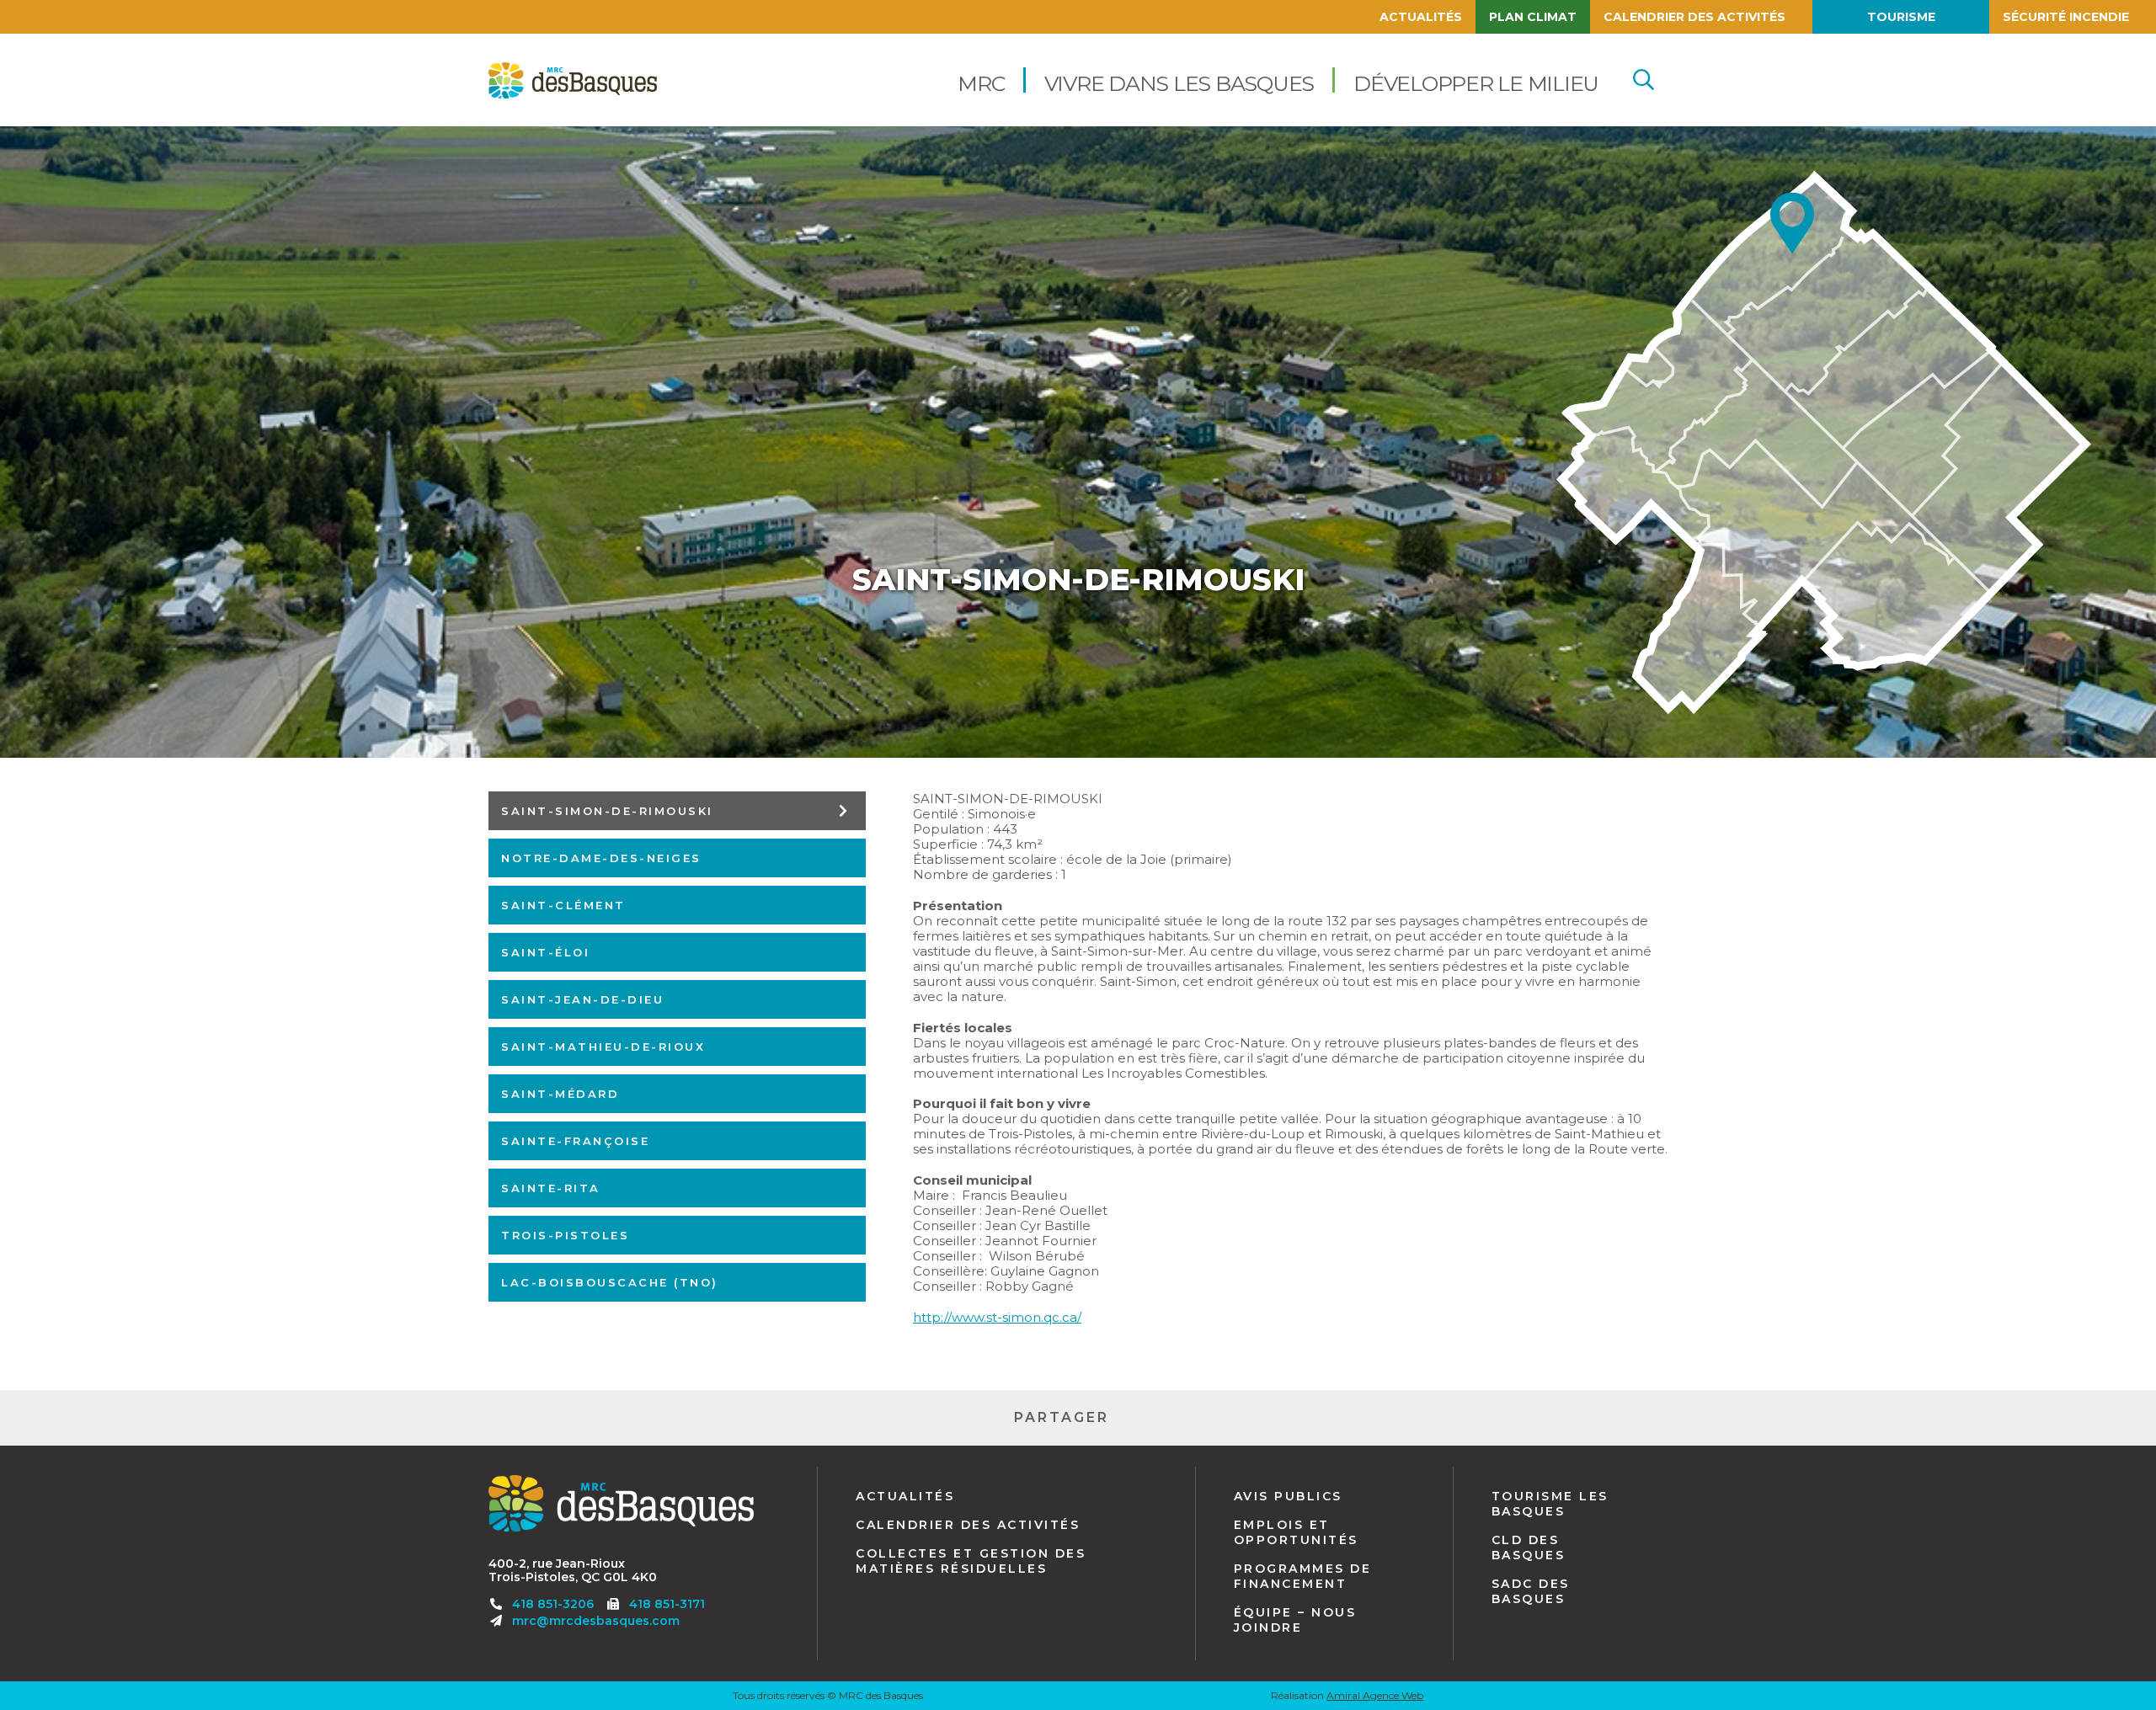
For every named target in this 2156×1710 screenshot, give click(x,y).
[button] (981, 80)
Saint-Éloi (545, 952)
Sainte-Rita (551, 1188)
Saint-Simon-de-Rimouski (607, 810)
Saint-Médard (560, 1094)
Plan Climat (1533, 17)
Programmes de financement (1303, 1576)
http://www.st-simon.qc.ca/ (997, 1317)
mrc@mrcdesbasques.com (596, 1621)
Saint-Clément (563, 905)
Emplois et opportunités (1296, 1532)
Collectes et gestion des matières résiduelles (971, 1561)
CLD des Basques (1529, 1548)
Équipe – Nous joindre (1295, 1620)
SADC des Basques (1531, 1591)
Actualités (1421, 17)
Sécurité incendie (2066, 17)
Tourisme (1901, 17)
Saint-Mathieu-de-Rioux (603, 1047)
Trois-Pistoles (565, 1235)
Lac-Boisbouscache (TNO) (610, 1282)
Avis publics (1288, 1496)
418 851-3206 (553, 1604)
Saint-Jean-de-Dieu (582, 999)
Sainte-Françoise (575, 1141)
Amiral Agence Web (1375, 1695)
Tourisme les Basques (1550, 1504)
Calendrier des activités (1694, 17)
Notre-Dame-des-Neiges (601, 858)
